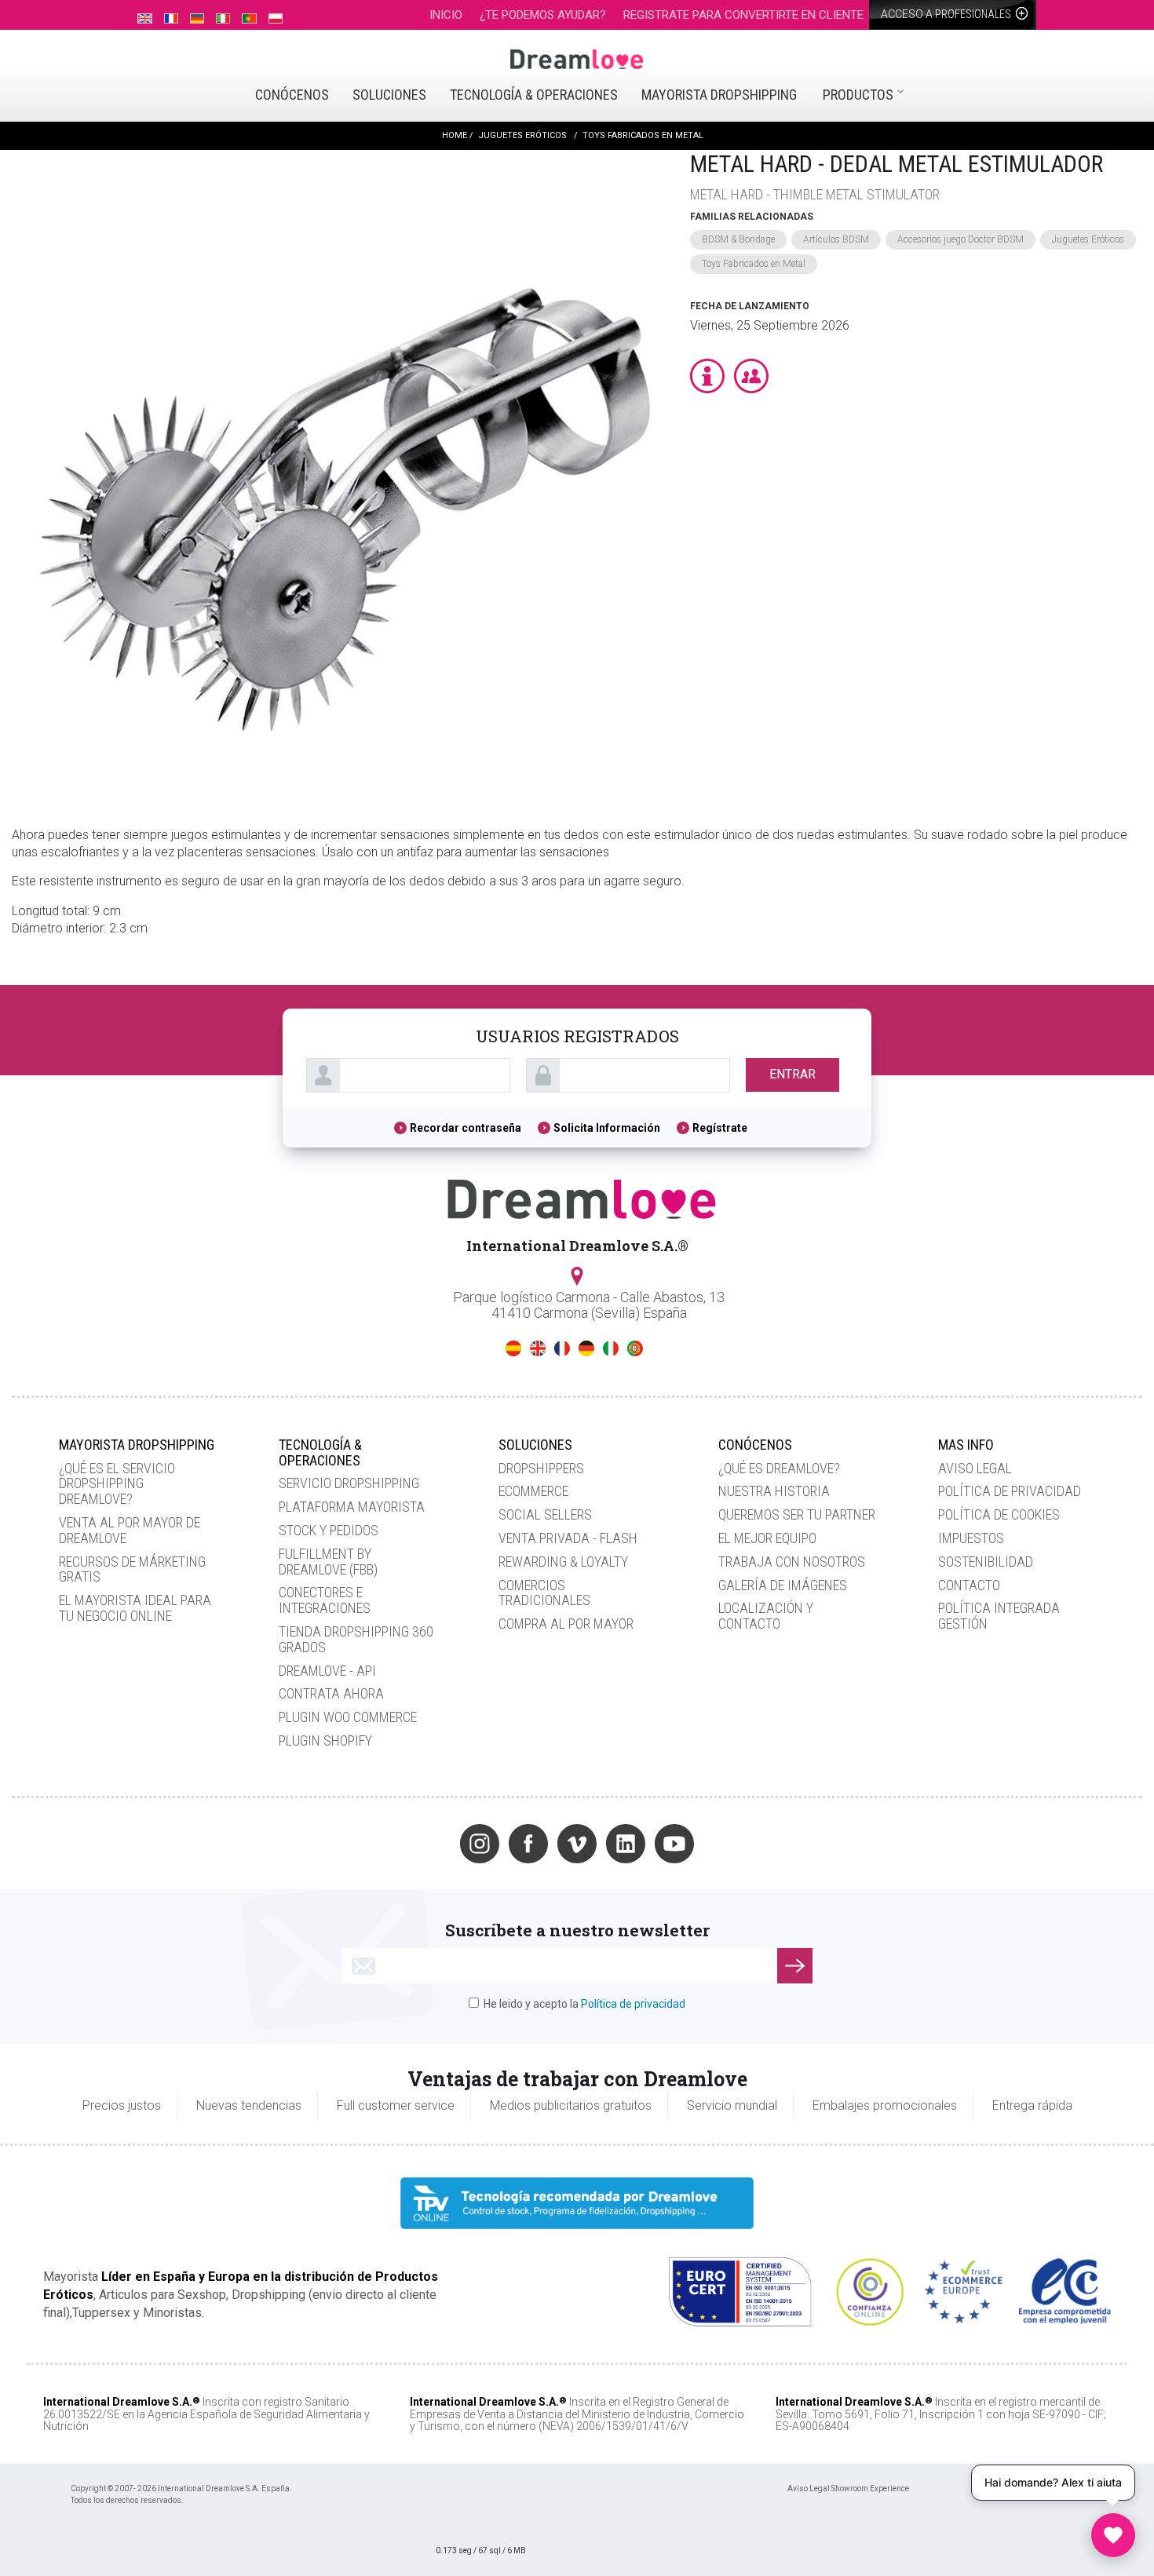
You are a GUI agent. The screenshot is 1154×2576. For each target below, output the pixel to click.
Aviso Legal (975, 1468)
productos (858, 95)
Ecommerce (533, 1491)
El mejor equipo (767, 1538)
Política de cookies (999, 1514)
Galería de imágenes (783, 1585)
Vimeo (577, 1844)
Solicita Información (607, 1128)
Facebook (528, 1844)
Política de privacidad (1010, 1491)
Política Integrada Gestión (999, 1616)
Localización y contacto (766, 1616)
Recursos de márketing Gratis (132, 1569)
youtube (674, 1844)
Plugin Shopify (325, 1740)
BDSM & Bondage (738, 239)
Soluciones (389, 95)
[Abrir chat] (1113, 2535)
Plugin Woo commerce (348, 1717)
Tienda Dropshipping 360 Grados (356, 1639)
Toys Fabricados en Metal (754, 264)
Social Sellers (545, 1514)
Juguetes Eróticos (1088, 239)
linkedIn (626, 1844)
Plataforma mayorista (352, 1507)
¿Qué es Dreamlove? (779, 1468)
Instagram (480, 1844)
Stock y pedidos (329, 1530)
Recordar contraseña (466, 1128)
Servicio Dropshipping (349, 1483)
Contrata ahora (331, 1693)
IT (611, 1348)
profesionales (947, 14)
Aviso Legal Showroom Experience (848, 2488)
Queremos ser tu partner (797, 1514)
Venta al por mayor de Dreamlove (130, 1530)
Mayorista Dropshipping (719, 95)
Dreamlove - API (327, 1671)
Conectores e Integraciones (325, 1600)
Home (455, 135)
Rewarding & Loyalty (563, 1562)
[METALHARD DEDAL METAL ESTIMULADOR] (343, 473)
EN (538, 1348)
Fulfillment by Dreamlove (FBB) (328, 1562)
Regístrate (720, 1128)
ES (513, 1348)
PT (635, 1348)
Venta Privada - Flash (568, 1538)
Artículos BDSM (836, 239)
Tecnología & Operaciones (534, 95)
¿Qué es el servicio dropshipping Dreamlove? (117, 1484)
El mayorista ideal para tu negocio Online (135, 1608)
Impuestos (971, 1538)
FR (562, 1348)
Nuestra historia (774, 1491)
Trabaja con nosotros (792, 1562)
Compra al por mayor (566, 1624)
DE (586, 1348)
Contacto (969, 1585)
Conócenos (292, 95)
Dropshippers (541, 1468)
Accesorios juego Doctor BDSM (960, 239)
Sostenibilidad (986, 1562)
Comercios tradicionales (544, 1593)
